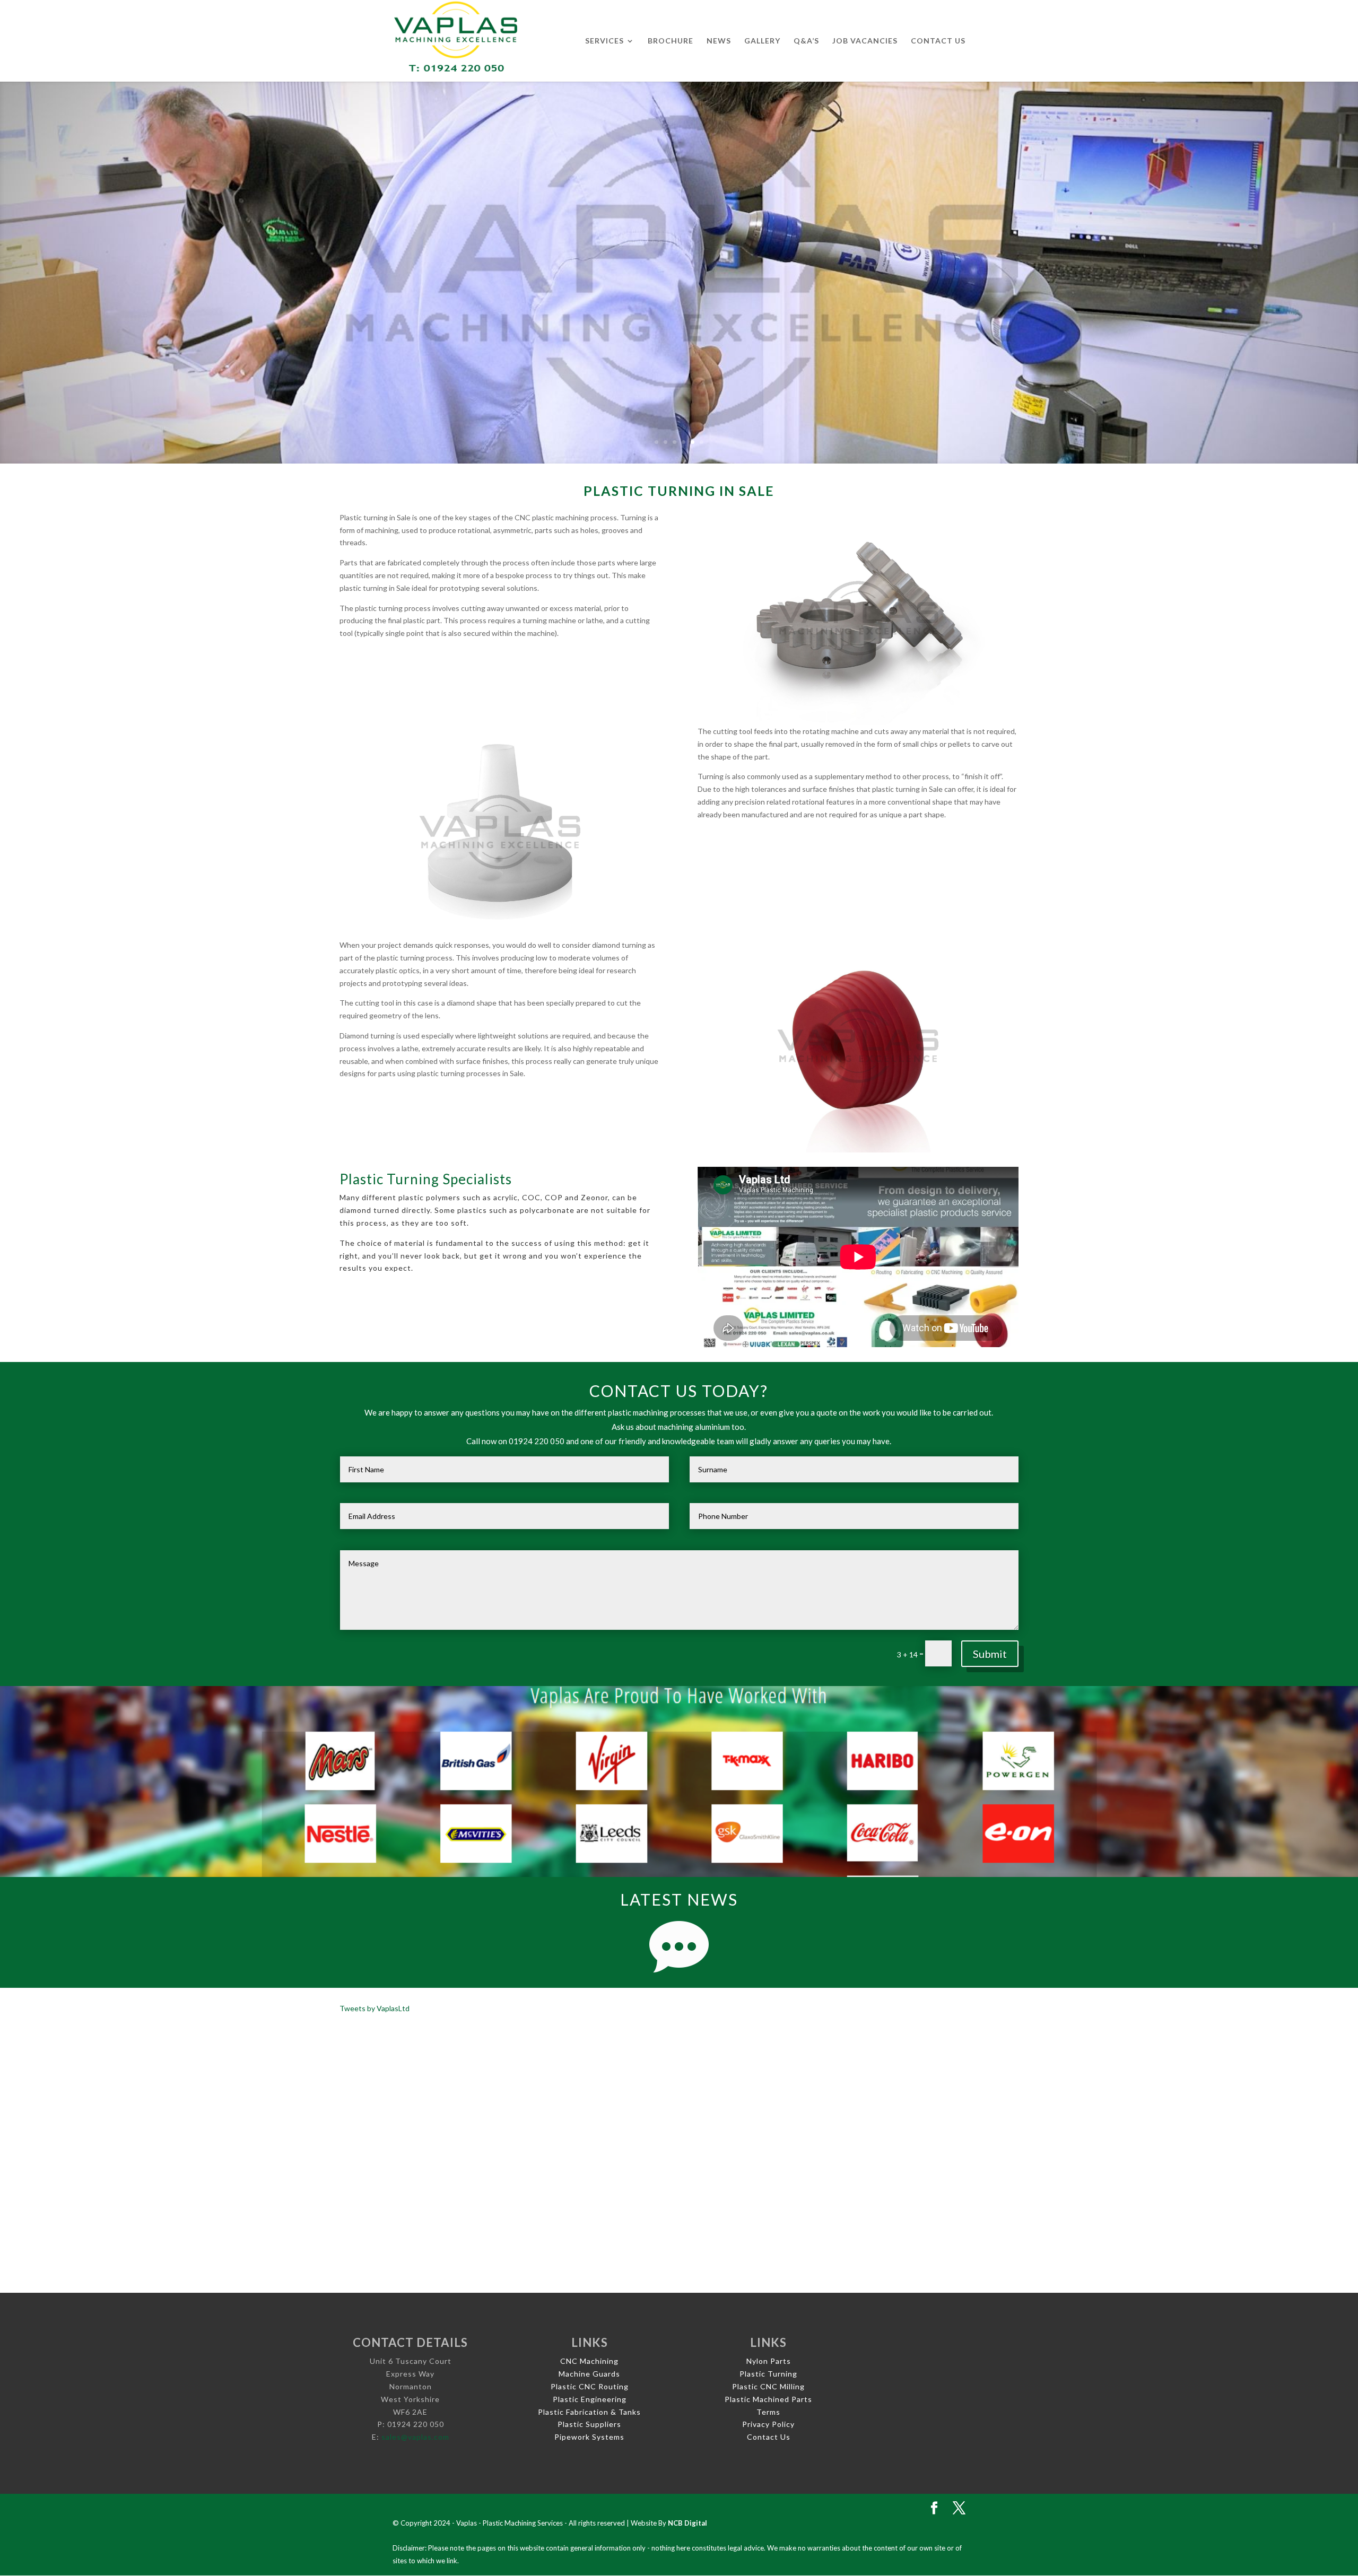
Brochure (671, 41)
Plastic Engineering (590, 2399)
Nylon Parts (769, 2361)
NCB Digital (687, 2523)
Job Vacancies (865, 41)
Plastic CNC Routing (590, 2386)
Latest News (679, 1899)
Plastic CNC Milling (768, 2386)
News (719, 41)
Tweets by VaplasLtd (375, 2008)
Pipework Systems (589, 2437)
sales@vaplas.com (415, 2437)
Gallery (762, 41)
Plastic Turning (768, 2374)
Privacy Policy (768, 2424)
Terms (768, 2412)
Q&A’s (806, 41)
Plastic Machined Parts (768, 2399)
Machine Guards (589, 2374)
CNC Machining (589, 2361)
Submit (990, 1654)
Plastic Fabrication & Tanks (589, 2412)
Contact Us (938, 41)
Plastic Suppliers (589, 2424)
